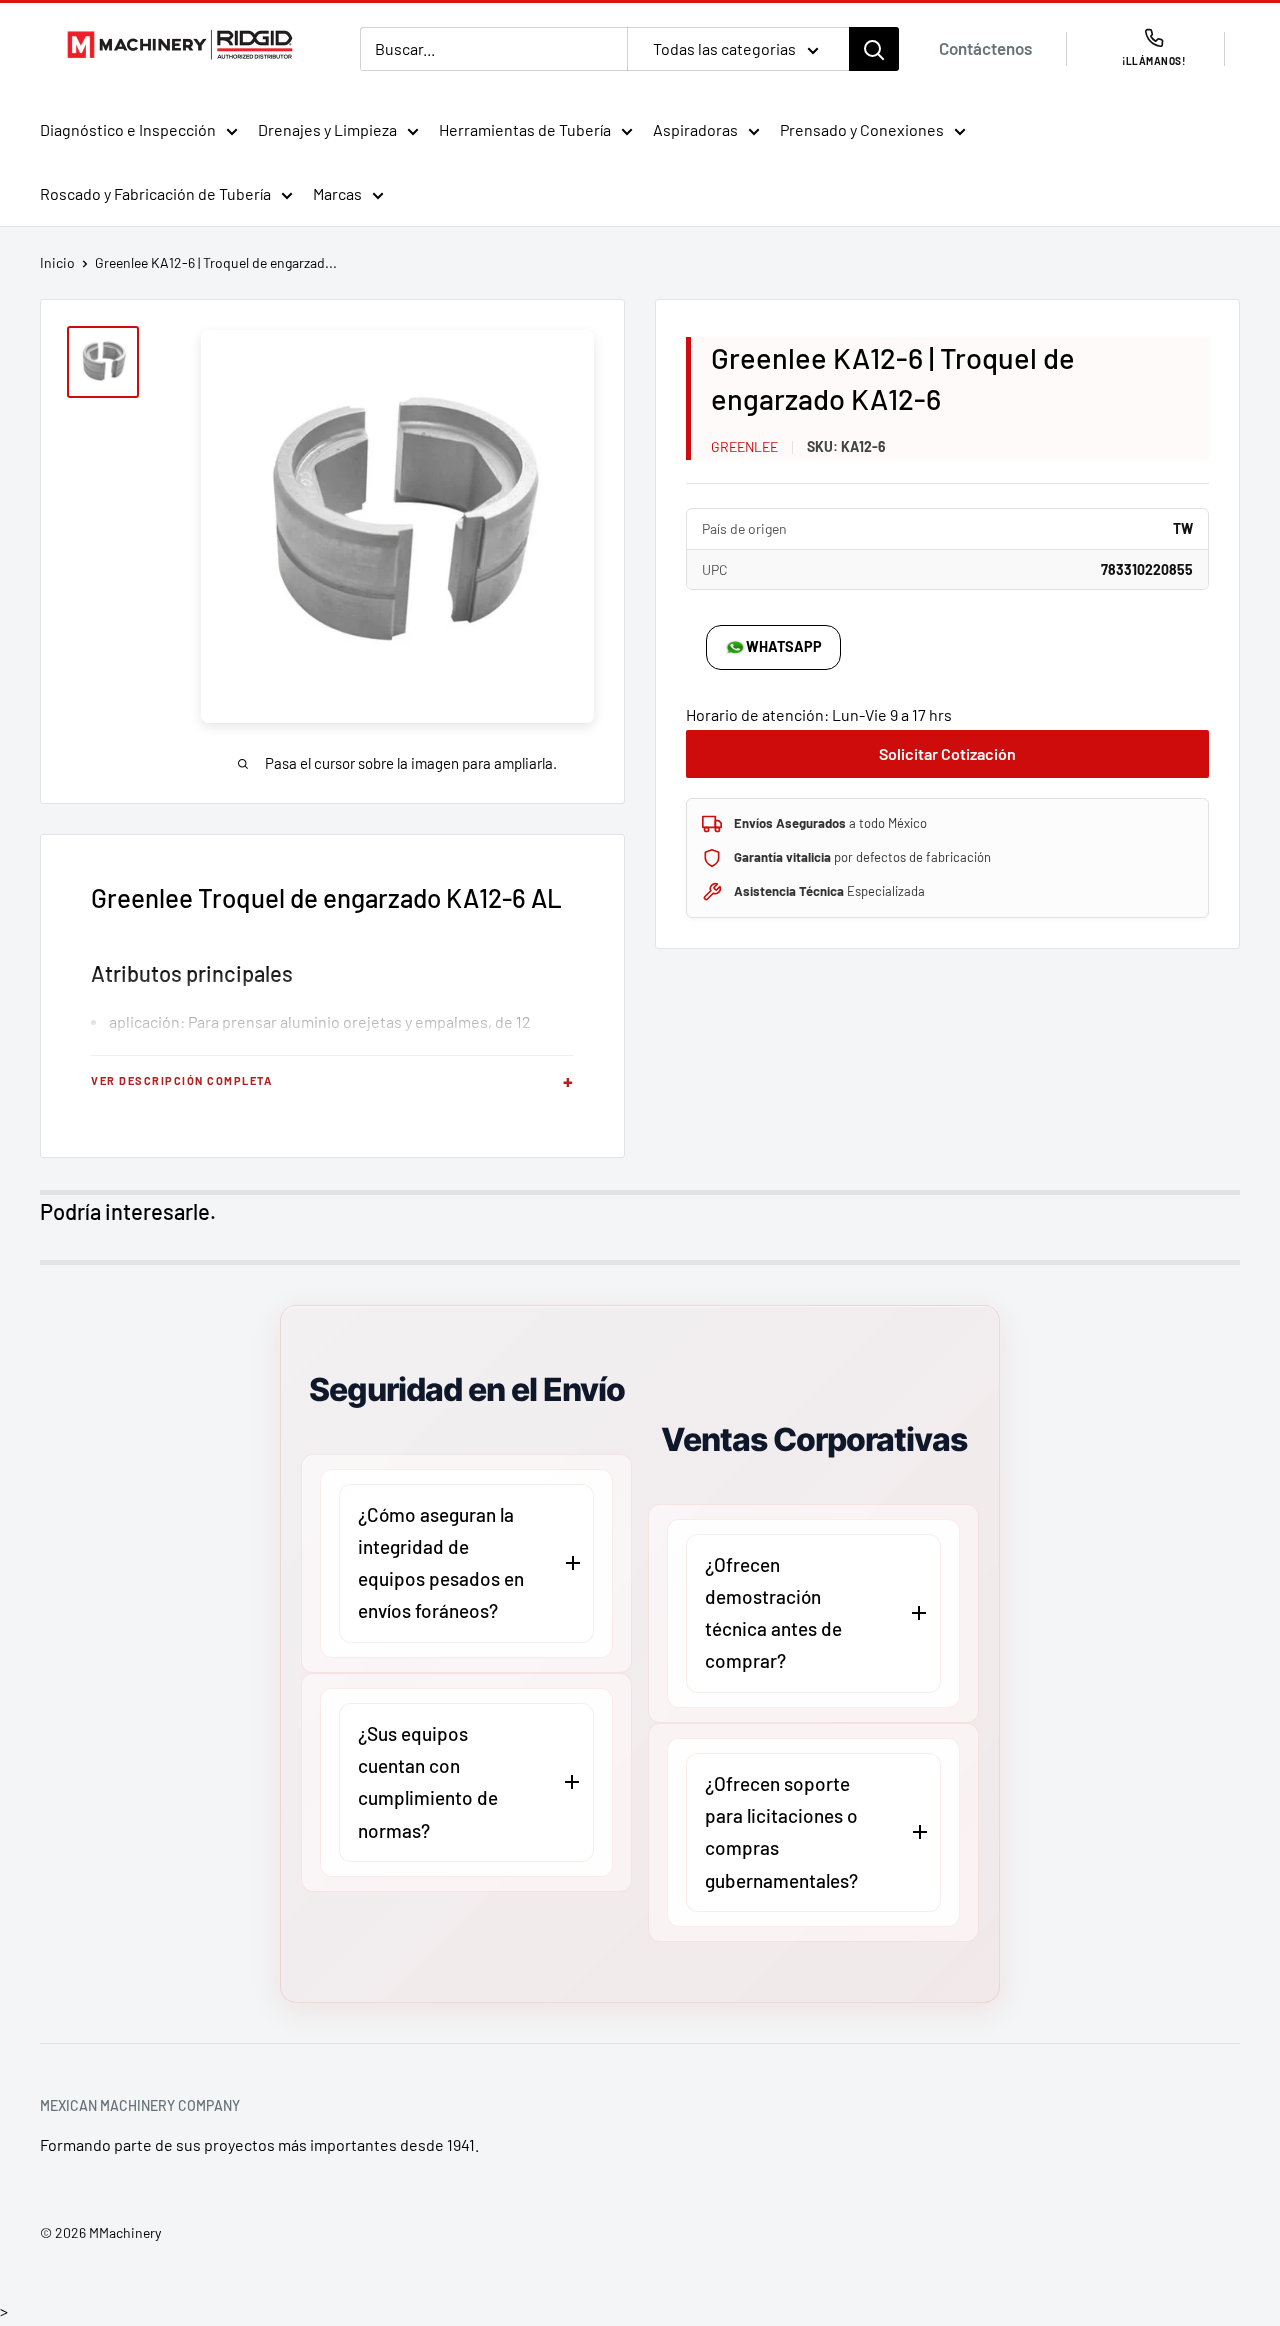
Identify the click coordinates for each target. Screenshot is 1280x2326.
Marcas (337, 193)
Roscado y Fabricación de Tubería (155, 193)
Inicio (57, 262)
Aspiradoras (695, 129)
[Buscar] (874, 49)
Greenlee (744, 446)
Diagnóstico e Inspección (128, 129)
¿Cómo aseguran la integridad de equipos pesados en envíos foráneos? (441, 1563)
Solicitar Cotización (947, 753)
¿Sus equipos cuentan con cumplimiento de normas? (428, 1782)
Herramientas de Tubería (525, 129)
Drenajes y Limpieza (327, 129)
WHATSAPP (784, 646)
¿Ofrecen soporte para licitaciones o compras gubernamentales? (781, 1832)
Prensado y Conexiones (862, 129)
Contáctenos (985, 48)
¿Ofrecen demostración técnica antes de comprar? (773, 1613)
